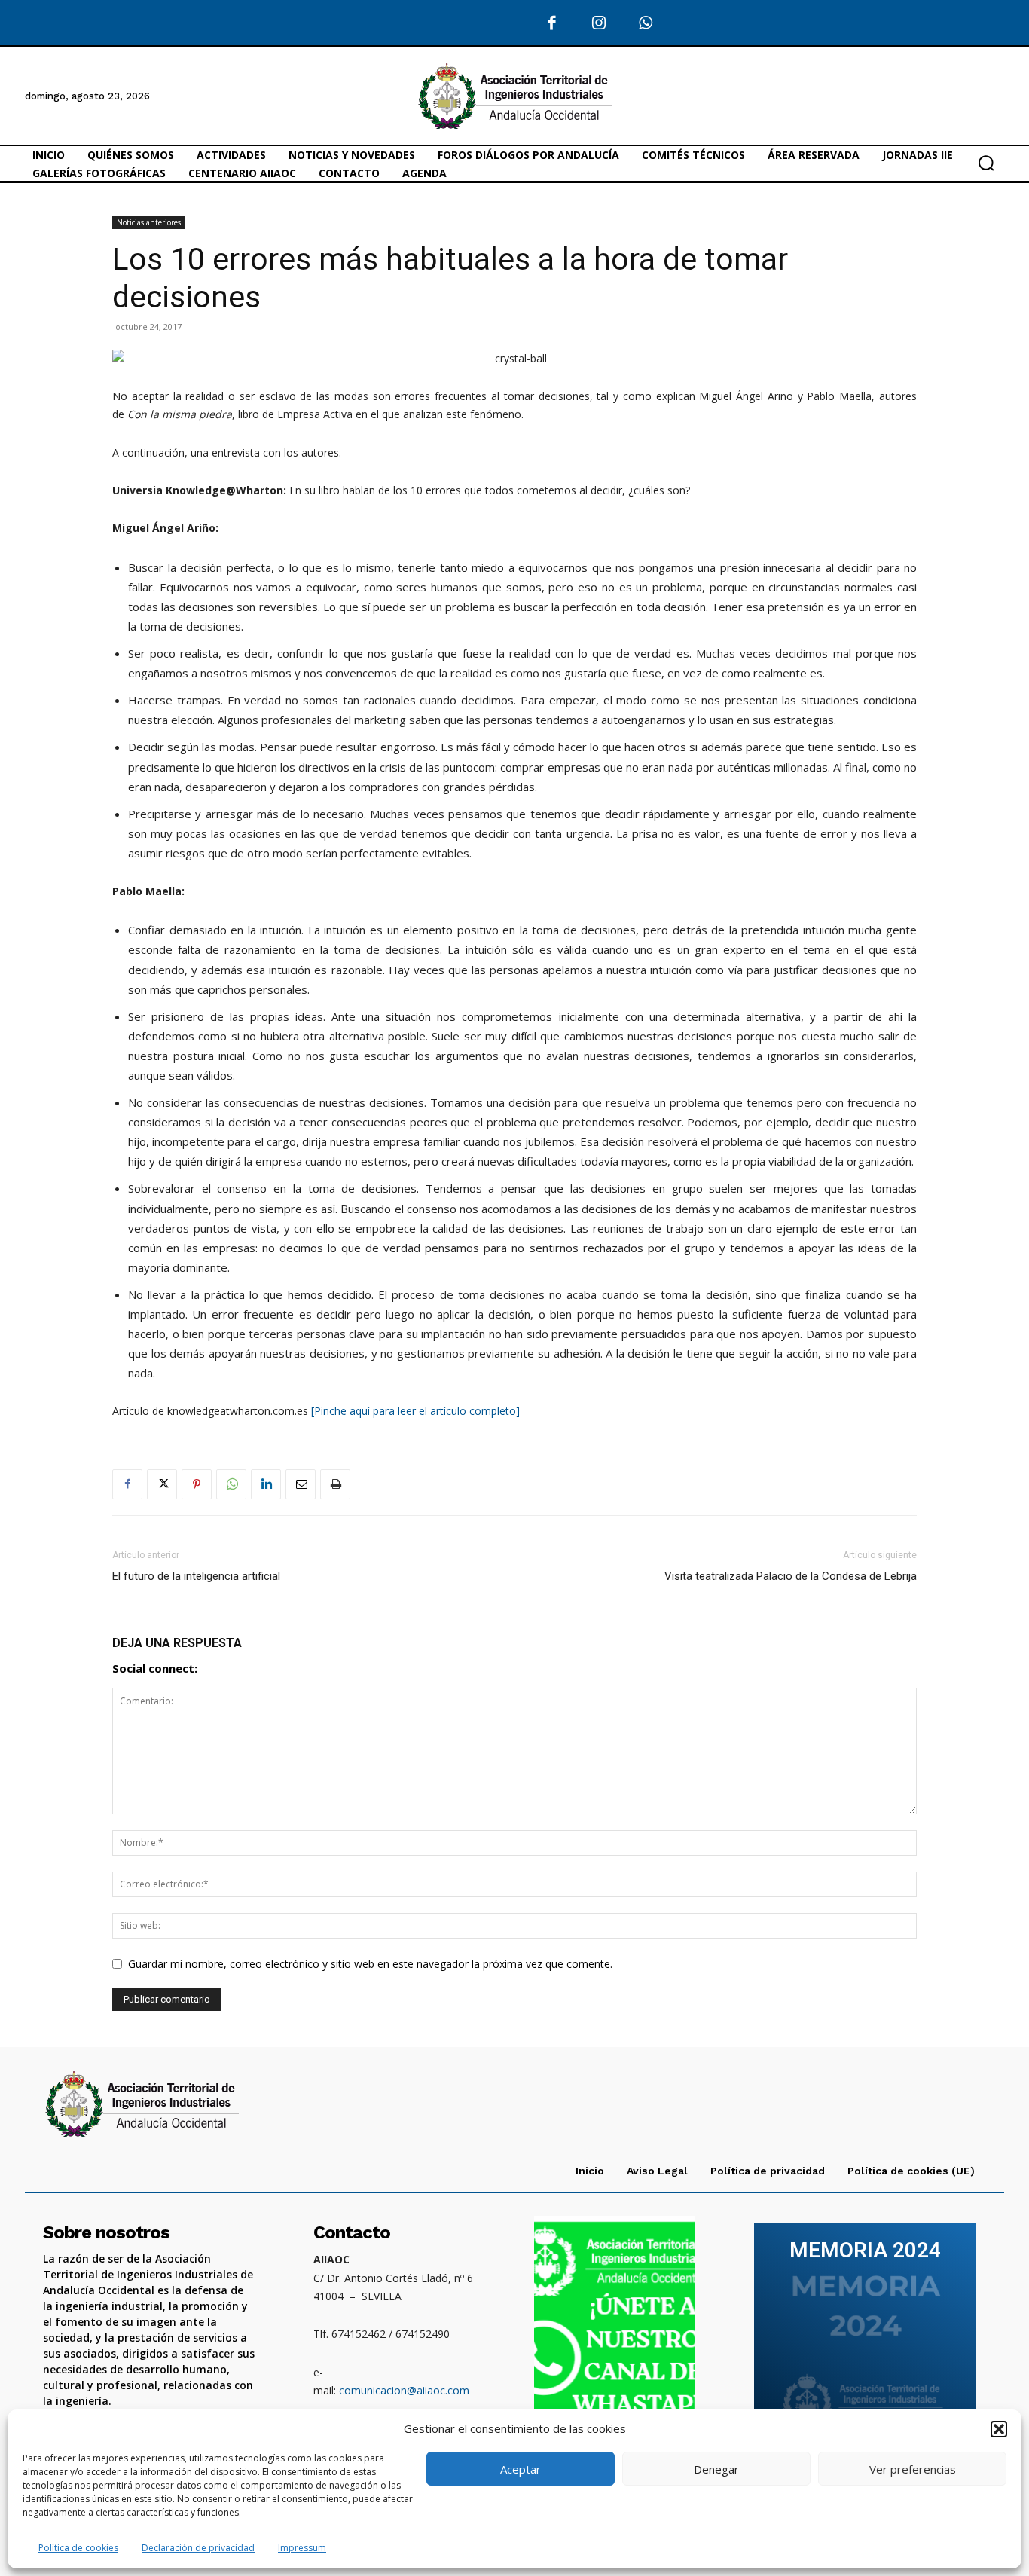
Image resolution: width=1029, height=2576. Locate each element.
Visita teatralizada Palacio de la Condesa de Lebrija (791, 1576)
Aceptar (521, 2469)
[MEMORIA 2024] (865, 2336)
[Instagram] (599, 24)
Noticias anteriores (149, 222)
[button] (999, 2429)
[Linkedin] (266, 1484)
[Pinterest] (197, 1484)
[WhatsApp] (646, 24)
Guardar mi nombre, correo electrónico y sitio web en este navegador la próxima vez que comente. (370, 1964)
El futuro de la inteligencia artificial (196, 1576)
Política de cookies (78, 2548)
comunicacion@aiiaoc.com (404, 2390)
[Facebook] (552, 24)
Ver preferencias (913, 2469)
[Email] (301, 1484)
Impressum (302, 2548)
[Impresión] (335, 1484)
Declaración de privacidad (198, 2548)
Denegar (716, 2469)
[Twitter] (162, 1484)
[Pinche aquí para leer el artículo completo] (415, 1411)
